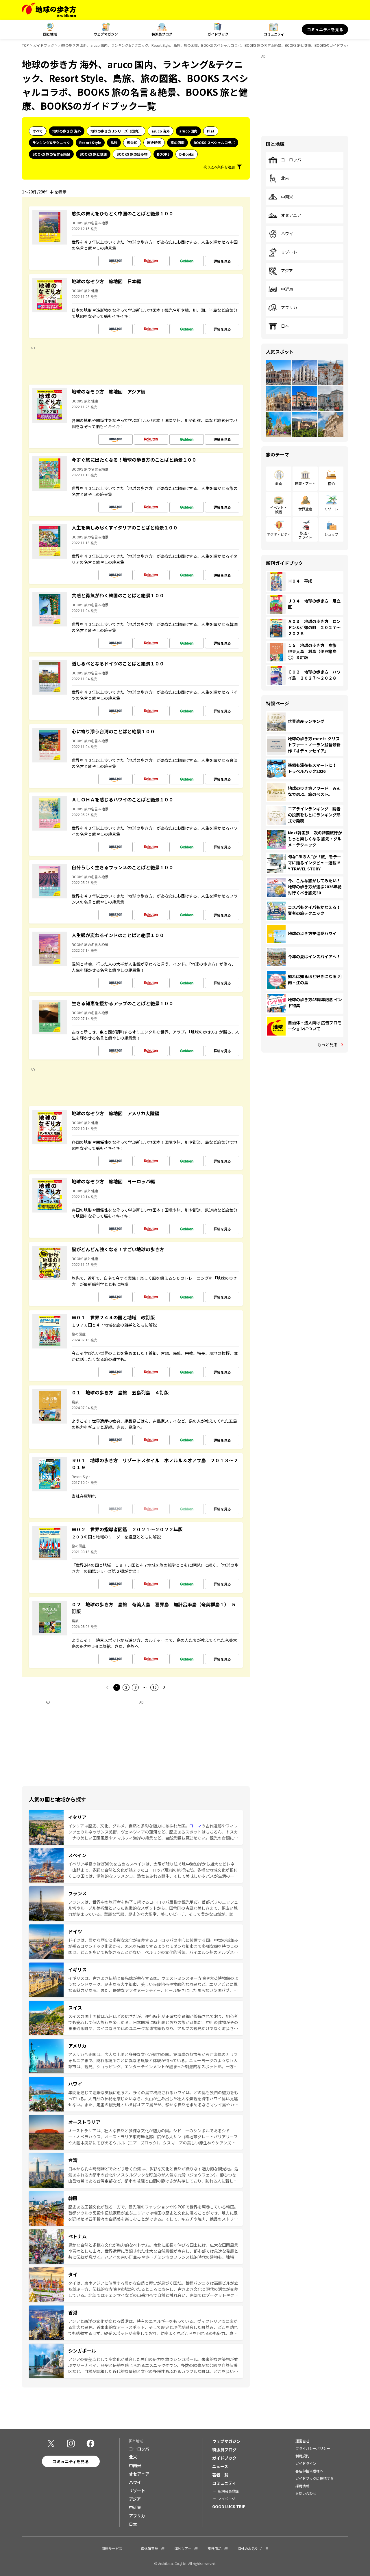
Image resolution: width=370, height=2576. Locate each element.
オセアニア (291, 215)
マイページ (227, 2498)
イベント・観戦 (279, 509)
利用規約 (302, 2456)
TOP (25, 45)
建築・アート (305, 483)
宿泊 (331, 483)
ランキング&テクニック (51, 142)
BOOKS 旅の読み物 (132, 154)
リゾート (289, 252)
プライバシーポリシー (313, 2448)
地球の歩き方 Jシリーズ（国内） (116, 131)
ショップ (331, 534)
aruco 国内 (188, 131)
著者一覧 (220, 2475)
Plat (211, 131)
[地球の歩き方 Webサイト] (49, 10)
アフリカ (289, 308)
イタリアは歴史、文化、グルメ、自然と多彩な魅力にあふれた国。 (129, 1826)
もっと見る (328, 1044)
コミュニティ (274, 34)
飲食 (279, 483)
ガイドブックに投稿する (314, 2478)
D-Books (187, 154)
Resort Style (90, 142)
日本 (285, 326)
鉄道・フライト (305, 535)
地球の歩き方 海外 (67, 131)
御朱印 (132, 142)
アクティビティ (279, 534)
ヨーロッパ (291, 160)
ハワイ (287, 234)
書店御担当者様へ (309, 2471)
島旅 (114, 142)
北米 (285, 178)
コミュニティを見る (325, 29)
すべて (38, 131)
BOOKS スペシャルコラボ (214, 142)
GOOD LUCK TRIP (229, 2506)
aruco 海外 (161, 131)
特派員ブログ (162, 34)
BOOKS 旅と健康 (93, 154)
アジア (287, 271)
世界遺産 (305, 509)
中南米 (287, 197)
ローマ (195, 1826)
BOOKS (163, 154)
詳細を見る (222, 261)
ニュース (220, 2466)
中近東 (287, 289)
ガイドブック (218, 34)
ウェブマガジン (106, 34)
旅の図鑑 (177, 142)
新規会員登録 (228, 2491)
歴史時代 (154, 142)
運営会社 (302, 2441)
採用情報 (302, 2486)
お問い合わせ (306, 2493)
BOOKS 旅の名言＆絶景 (51, 154)
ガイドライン (306, 2463)
